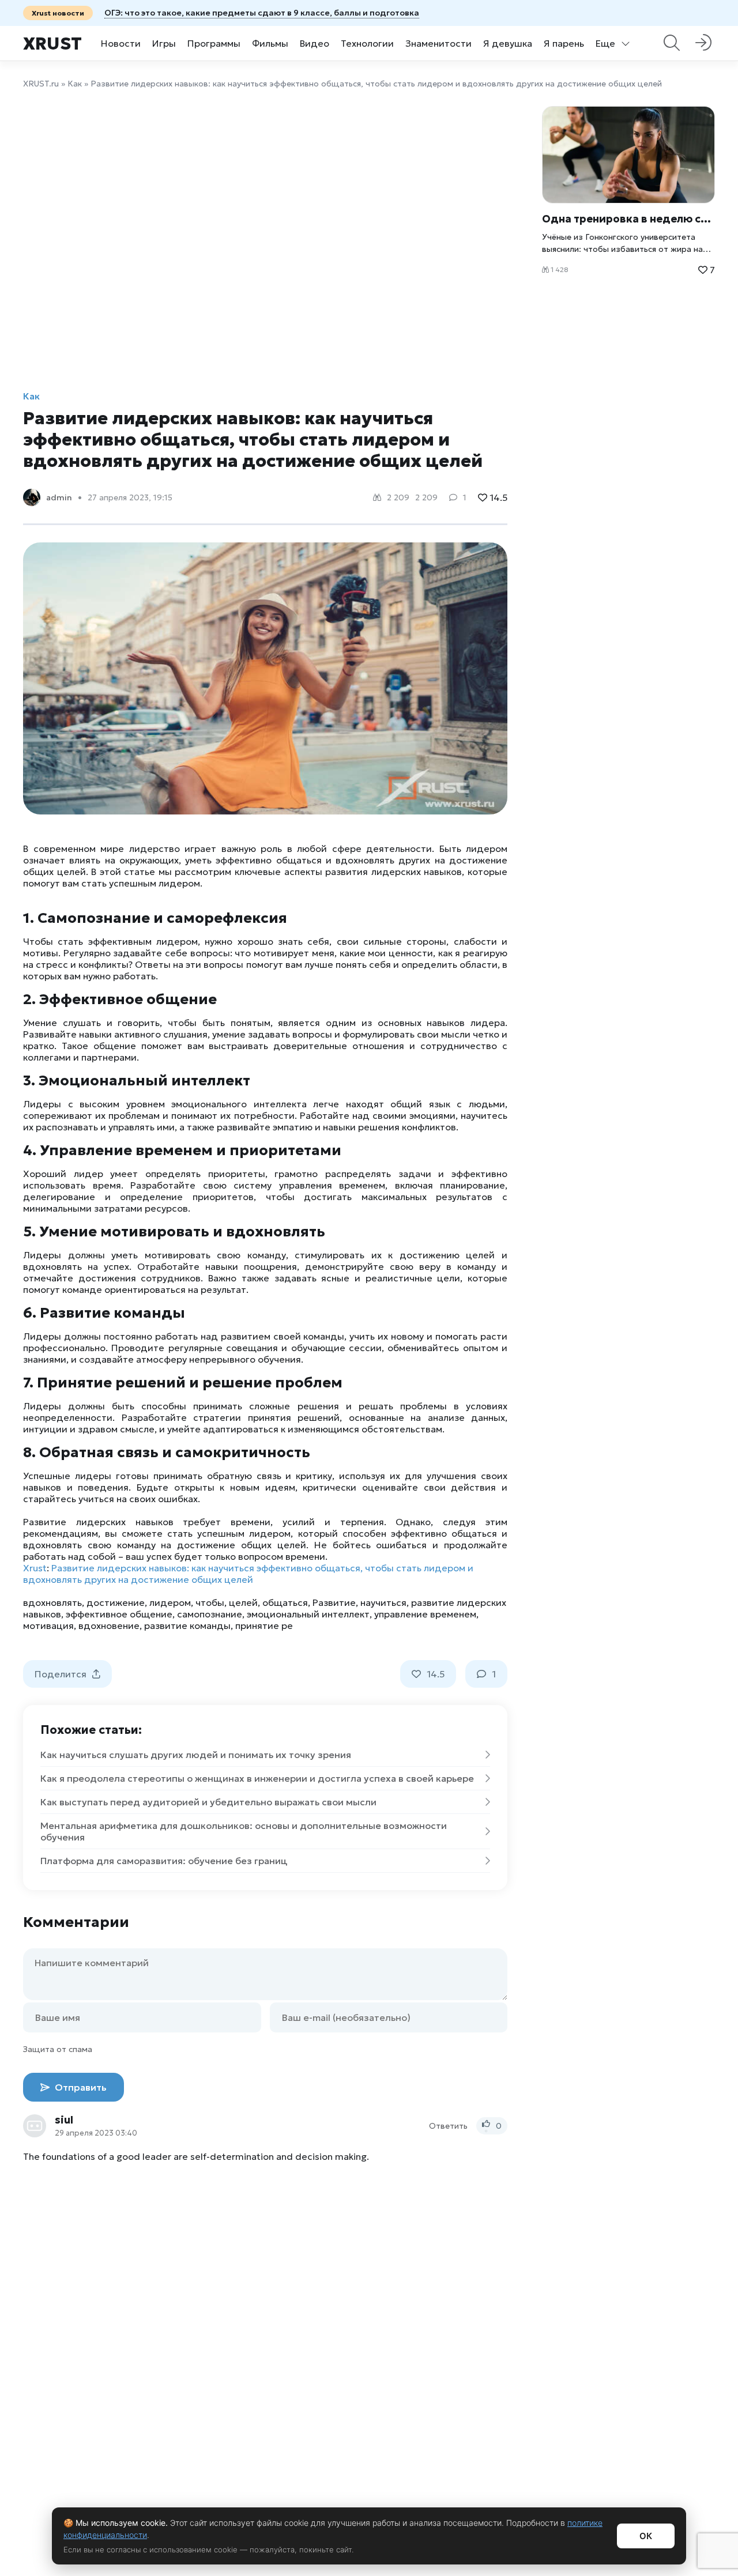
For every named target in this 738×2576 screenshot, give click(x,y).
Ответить (448, 2126)
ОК (646, 2536)
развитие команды (187, 1625)
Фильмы (270, 43)
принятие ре (264, 1625)
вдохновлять (52, 1602)
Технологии (367, 43)
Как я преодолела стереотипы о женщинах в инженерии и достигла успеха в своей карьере (257, 1778)
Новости (121, 43)
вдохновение (109, 1625)
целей (243, 1602)
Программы (214, 43)
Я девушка (508, 43)
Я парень (564, 43)
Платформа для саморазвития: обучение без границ (164, 1861)
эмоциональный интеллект (308, 1614)
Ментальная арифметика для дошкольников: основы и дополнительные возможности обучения (244, 1831)
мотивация (48, 1625)
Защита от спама (58, 2049)
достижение (116, 1602)
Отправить (80, 2087)
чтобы (210, 1602)
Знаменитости (438, 43)
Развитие (334, 1602)
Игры (164, 43)
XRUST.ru (41, 84)
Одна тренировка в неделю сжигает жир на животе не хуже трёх (628, 219)
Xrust (52, 44)
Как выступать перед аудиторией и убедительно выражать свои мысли (208, 1802)
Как (75, 84)
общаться (285, 1602)
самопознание (210, 1614)
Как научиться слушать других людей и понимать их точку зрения (196, 1755)
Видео (315, 43)
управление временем (425, 1614)
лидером (170, 1602)
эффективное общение (119, 1614)
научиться (383, 1602)
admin (59, 497)
